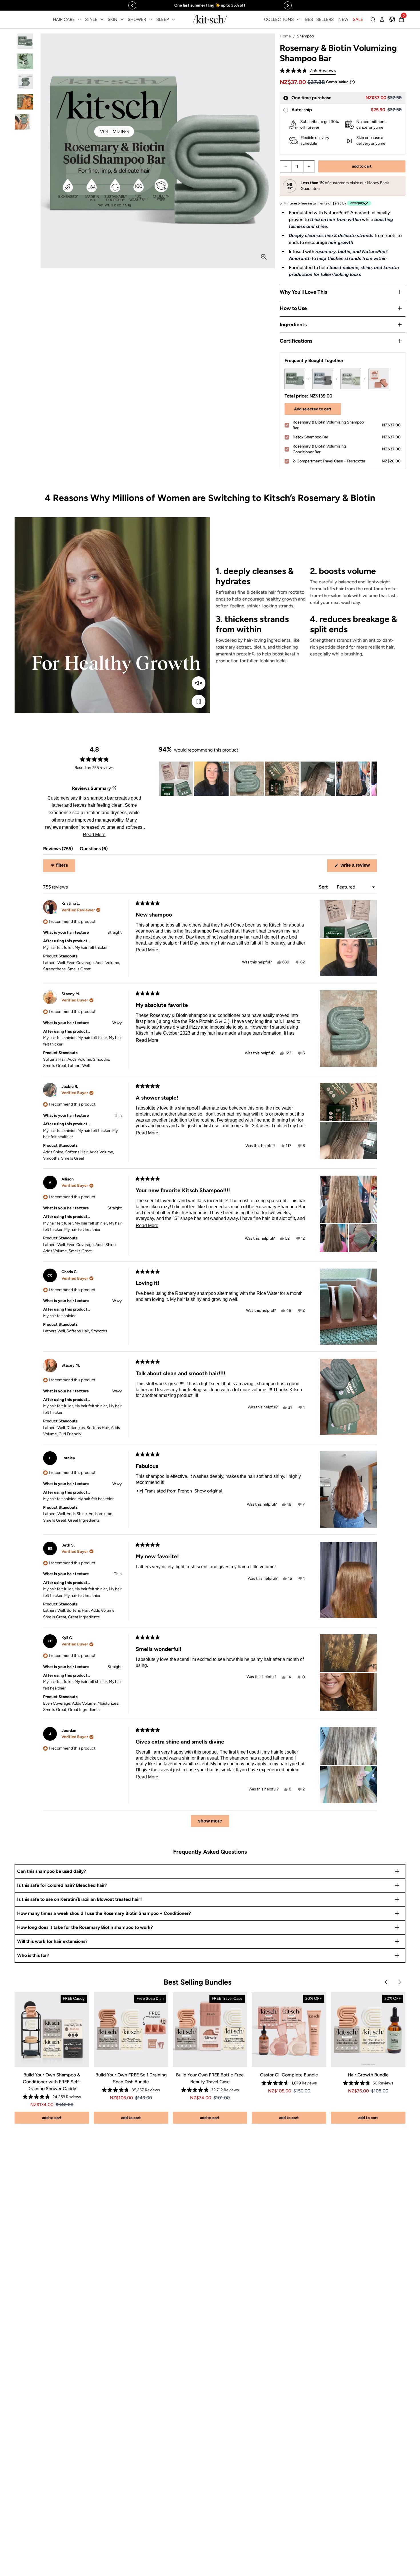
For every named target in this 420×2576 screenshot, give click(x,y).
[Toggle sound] (199, 683)
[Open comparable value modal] (352, 82)
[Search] (373, 19)
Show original (208, 1491)
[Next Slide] (372, 779)
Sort (324, 887)
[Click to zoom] (264, 257)
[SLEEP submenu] (173, 19)
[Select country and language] (392, 19)
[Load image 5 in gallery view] (25, 122)
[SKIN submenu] (122, 19)
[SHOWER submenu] (151, 19)
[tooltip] (114, 788)
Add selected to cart (313, 409)
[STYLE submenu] (102, 19)
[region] (210, 5)
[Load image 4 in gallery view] (25, 102)
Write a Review (358, 867)
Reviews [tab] (58, 850)
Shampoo (305, 36)
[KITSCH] (210, 19)
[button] (308, 71)
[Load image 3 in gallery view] (25, 82)
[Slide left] (132, 5)
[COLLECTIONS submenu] (298, 19)
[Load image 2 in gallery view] (25, 61)
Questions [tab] (94, 850)
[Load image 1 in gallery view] (25, 41)
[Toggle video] (199, 701)
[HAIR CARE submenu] (79, 19)
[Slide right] (288, 5)
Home (285, 36)
